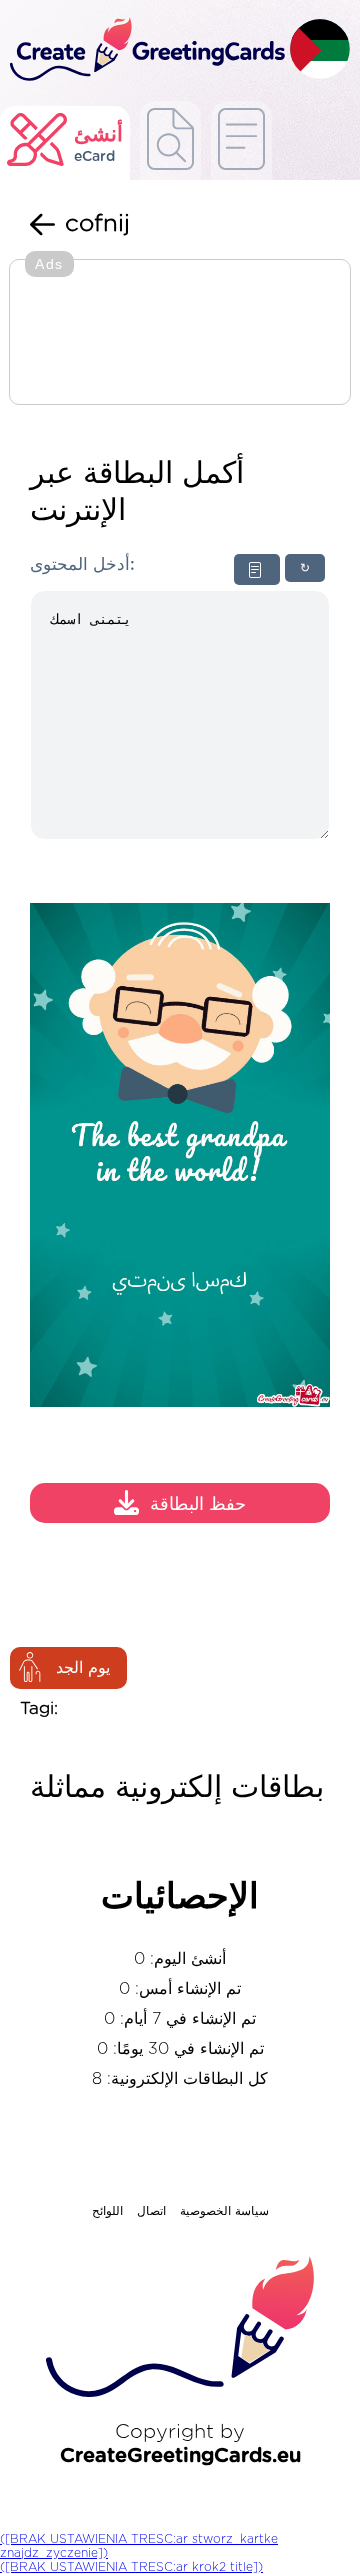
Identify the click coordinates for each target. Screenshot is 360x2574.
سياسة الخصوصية (224, 2211)
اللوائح (107, 2211)
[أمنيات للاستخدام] (170, 140)
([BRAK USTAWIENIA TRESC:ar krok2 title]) (131, 2567)
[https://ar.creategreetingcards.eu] (145, 50)
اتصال (151, 2211)
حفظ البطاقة (198, 1505)
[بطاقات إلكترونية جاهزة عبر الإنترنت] (241, 140)
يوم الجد (83, 1668)
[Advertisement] (180, 334)
